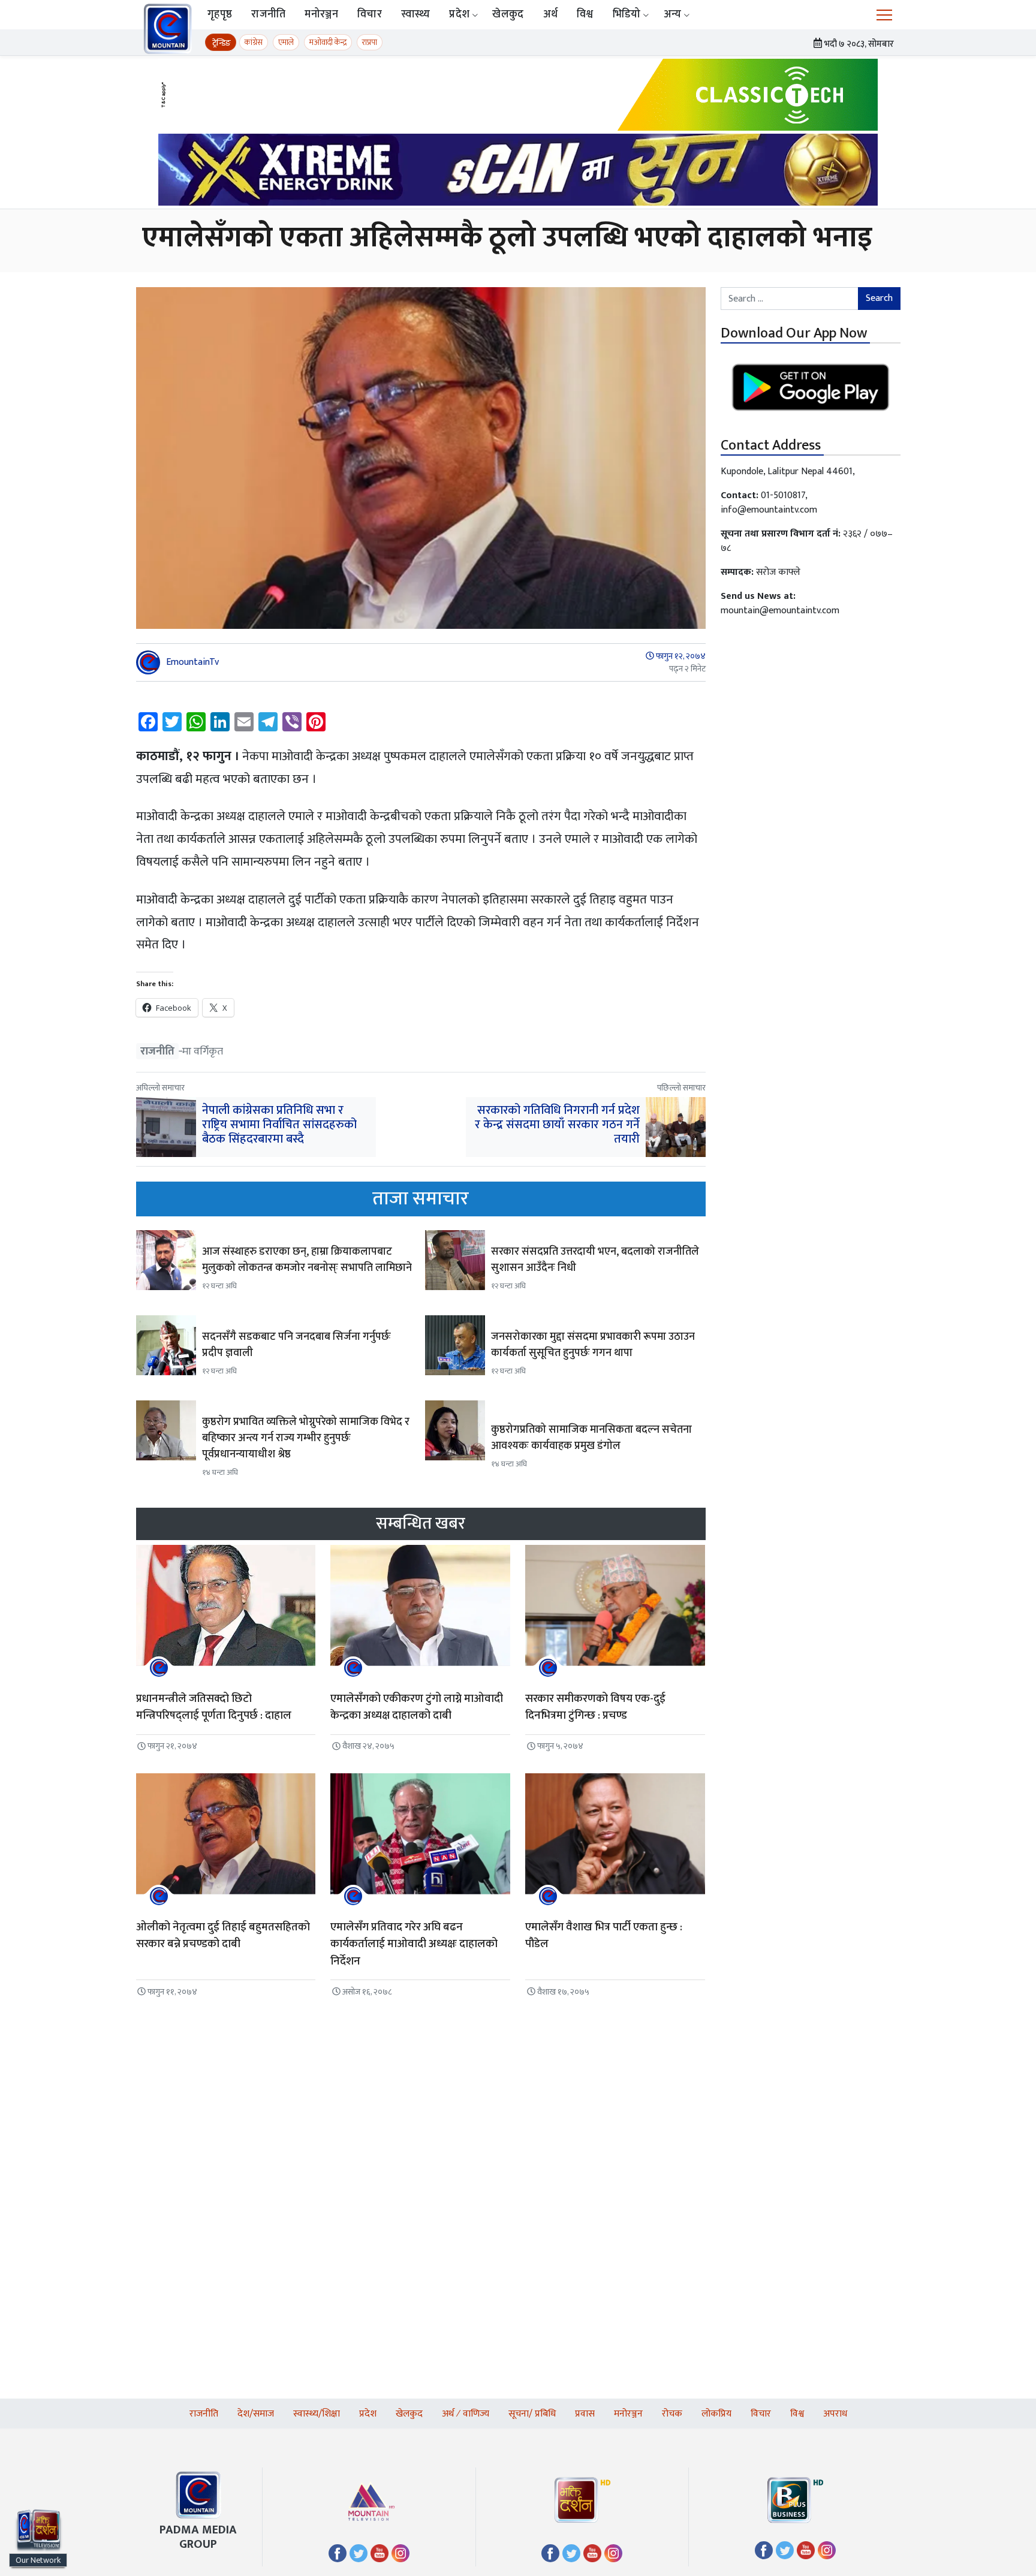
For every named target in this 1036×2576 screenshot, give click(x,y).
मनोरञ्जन (321, 14)
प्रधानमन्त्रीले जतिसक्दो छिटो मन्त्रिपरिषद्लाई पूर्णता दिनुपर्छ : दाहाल (214, 1707)
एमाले (286, 42)
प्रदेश (459, 14)
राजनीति (268, 14)
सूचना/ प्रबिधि (532, 2414)
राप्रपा (370, 42)
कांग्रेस (254, 42)
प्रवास (585, 2414)
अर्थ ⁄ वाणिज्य (466, 2414)
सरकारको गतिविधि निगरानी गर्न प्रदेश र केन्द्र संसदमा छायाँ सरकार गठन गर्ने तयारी (557, 1125)
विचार (370, 14)
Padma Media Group (198, 2537)
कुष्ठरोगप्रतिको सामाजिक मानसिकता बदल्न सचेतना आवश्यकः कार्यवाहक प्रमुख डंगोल (591, 1438)
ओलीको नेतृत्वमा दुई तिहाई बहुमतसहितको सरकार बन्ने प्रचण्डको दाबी (223, 1936)
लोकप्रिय (716, 2414)
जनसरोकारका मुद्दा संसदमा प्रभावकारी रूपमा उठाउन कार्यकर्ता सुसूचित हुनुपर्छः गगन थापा (593, 1345)
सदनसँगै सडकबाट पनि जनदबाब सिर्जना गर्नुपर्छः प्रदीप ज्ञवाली (296, 1345)
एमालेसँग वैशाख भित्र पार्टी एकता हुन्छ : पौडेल (604, 1936)
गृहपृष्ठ (220, 14)
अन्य (673, 14)
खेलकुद (508, 14)
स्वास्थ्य (416, 14)
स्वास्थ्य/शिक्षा (317, 2414)
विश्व (585, 14)
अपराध (835, 2414)
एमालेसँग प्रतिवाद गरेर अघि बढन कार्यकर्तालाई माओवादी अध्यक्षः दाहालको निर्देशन (414, 1944)
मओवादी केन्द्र (328, 42)
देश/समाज (256, 2414)
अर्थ (551, 14)
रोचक (672, 2414)
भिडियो (627, 14)
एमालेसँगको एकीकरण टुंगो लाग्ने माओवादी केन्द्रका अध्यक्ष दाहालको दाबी (417, 1707)
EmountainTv (192, 662)
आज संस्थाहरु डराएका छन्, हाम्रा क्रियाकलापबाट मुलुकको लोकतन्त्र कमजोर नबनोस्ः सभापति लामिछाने (307, 1260)
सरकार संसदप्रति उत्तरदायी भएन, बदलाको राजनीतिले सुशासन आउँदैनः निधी (595, 1260)
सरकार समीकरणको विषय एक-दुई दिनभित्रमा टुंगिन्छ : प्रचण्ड (595, 1707)
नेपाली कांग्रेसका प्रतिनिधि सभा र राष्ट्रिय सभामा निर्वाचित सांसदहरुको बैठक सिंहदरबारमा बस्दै (279, 1125)
